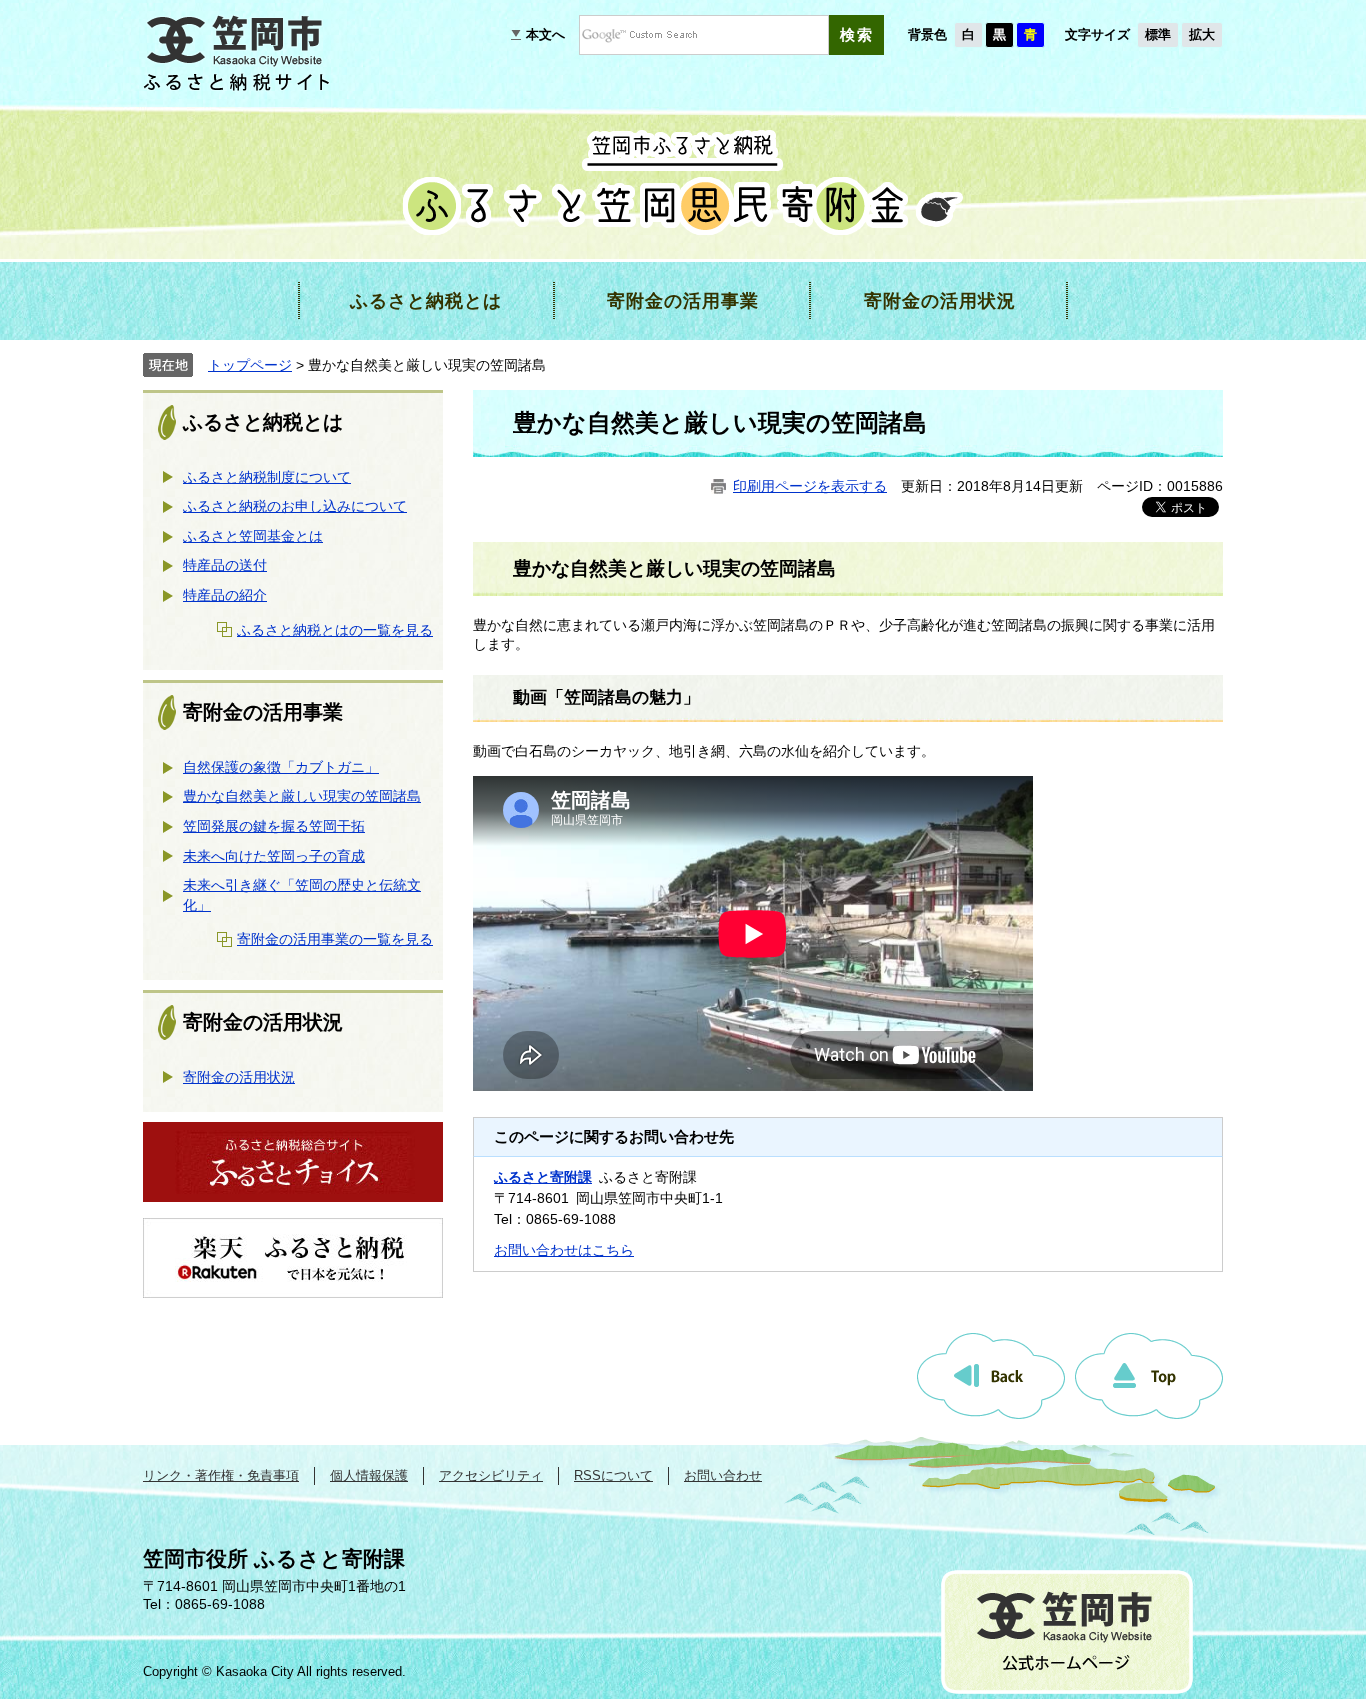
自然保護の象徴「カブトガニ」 (281, 767)
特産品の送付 (225, 565)
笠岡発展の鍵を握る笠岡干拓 (274, 826)
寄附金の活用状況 (263, 1022)
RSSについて (613, 1475)
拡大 (1202, 34)
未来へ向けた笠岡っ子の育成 (274, 856)
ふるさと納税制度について (267, 477)
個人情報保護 (369, 1475)
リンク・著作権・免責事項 (221, 1475)
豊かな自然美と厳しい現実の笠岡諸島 (302, 796)
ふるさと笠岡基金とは (253, 536)
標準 (1158, 34)
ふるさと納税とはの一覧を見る (335, 630)
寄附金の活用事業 (263, 712)
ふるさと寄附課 (543, 1177)
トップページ (250, 365)
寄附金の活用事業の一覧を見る (335, 939)
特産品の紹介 (225, 595)
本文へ (545, 34)
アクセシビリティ (491, 1475)
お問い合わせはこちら (564, 1250)
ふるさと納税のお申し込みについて (295, 506)
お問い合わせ (723, 1475)
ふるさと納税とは (263, 422)
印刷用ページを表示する (810, 486)
